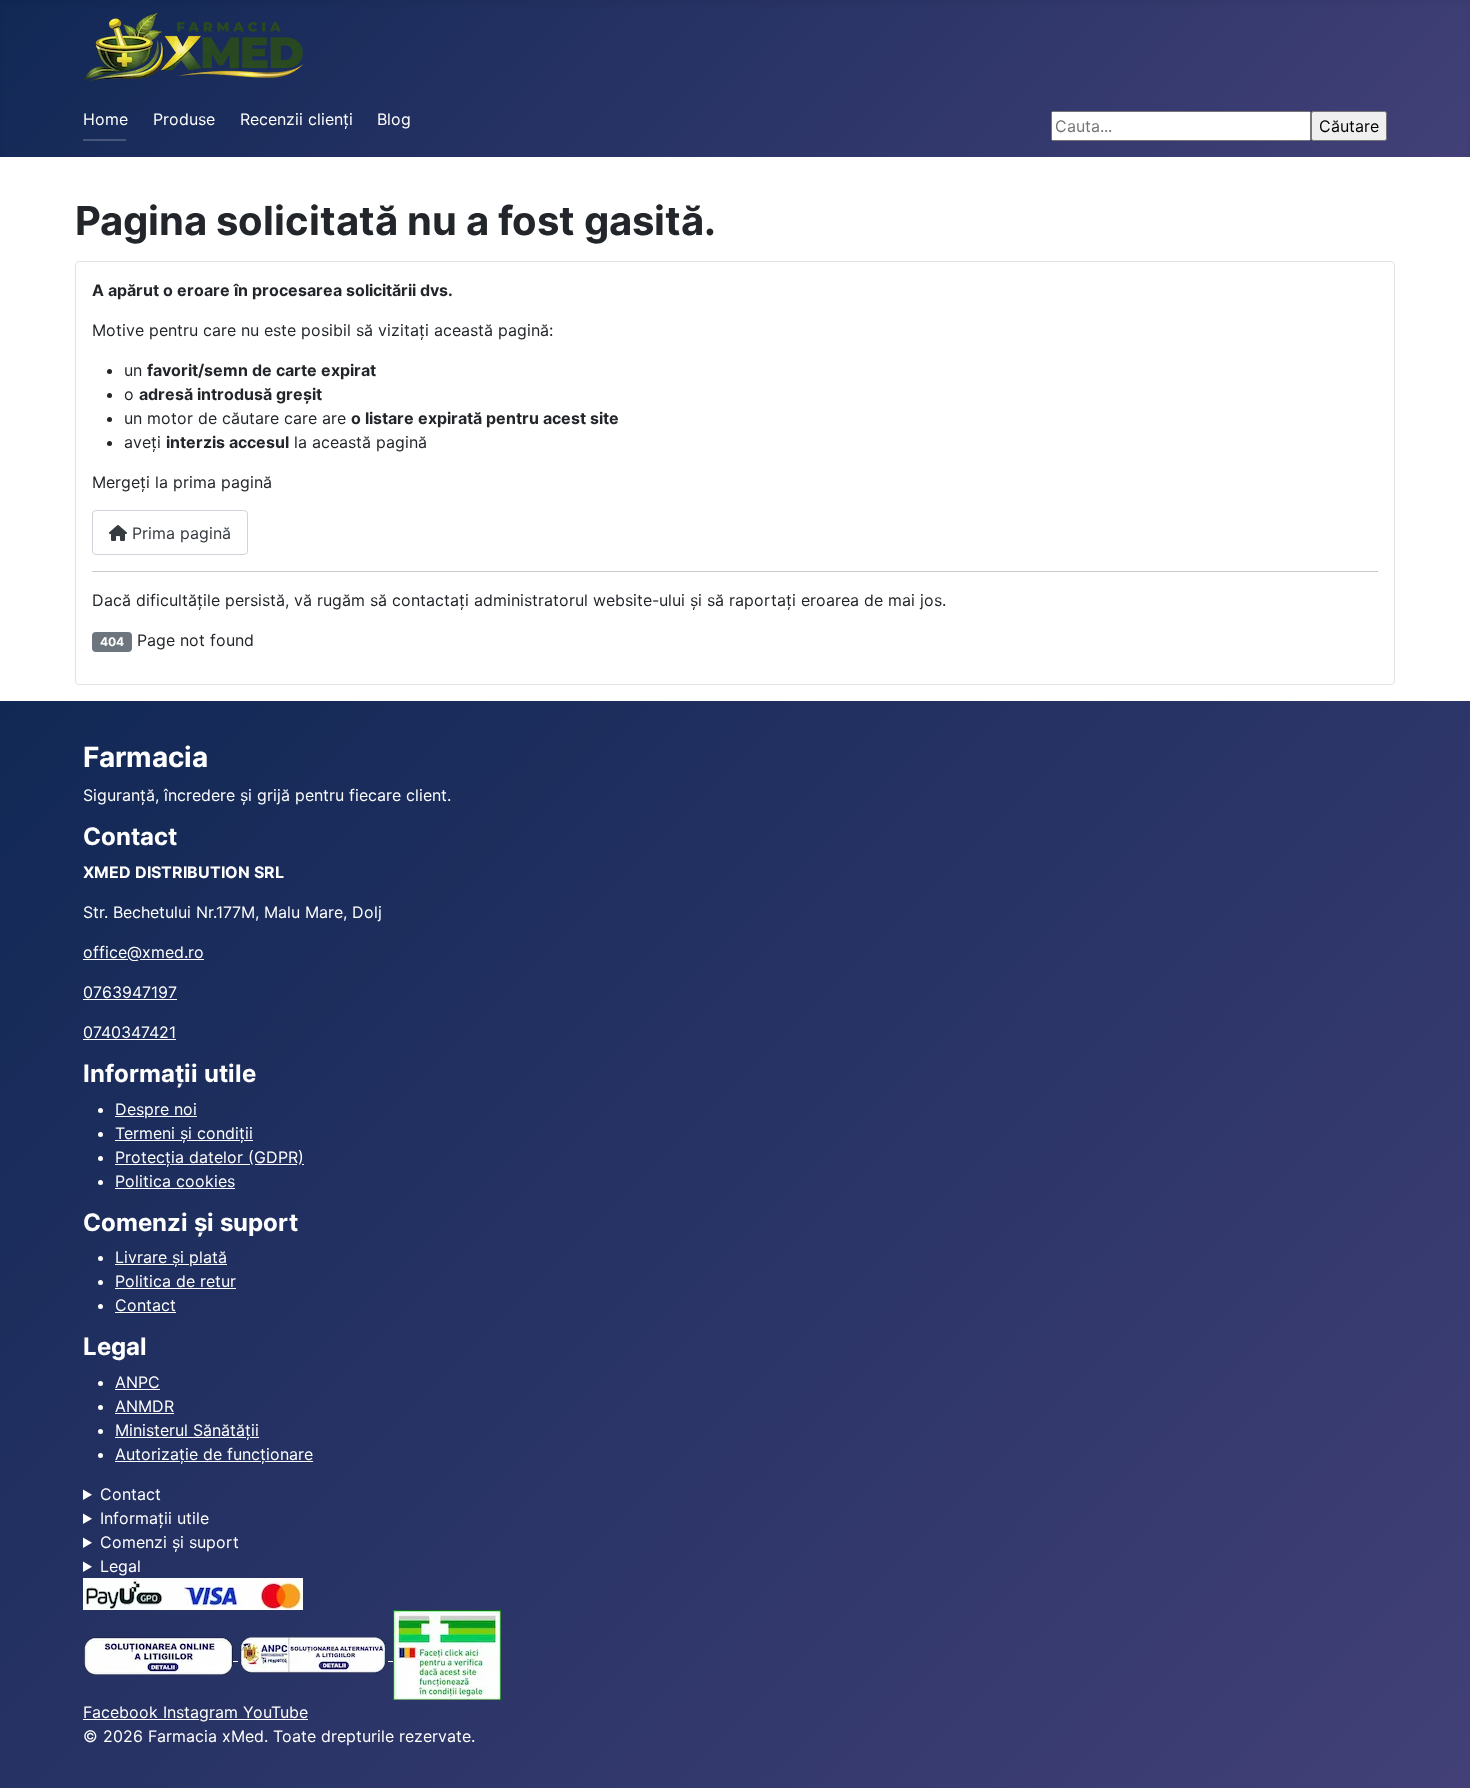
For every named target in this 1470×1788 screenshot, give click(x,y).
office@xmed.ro (143, 952)
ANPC (137, 1382)
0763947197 (130, 992)
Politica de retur (175, 1281)
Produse (184, 119)
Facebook (123, 1712)
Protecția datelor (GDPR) (209, 1157)
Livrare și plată (171, 1257)
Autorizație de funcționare (214, 1454)
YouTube (275, 1712)
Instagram (203, 1712)
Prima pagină (179, 533)
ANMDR (144, 1406)
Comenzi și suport (169, 1542)
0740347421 (129, 1032)
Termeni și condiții (184, 1133)
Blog (394, 119)
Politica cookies (175, 1181)
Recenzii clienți (296, 119)
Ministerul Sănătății (187, 1430)
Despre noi (156, 1109)
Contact (145, 1305)
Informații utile (154, 1518)
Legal (120, 1566)
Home (105, 119)
